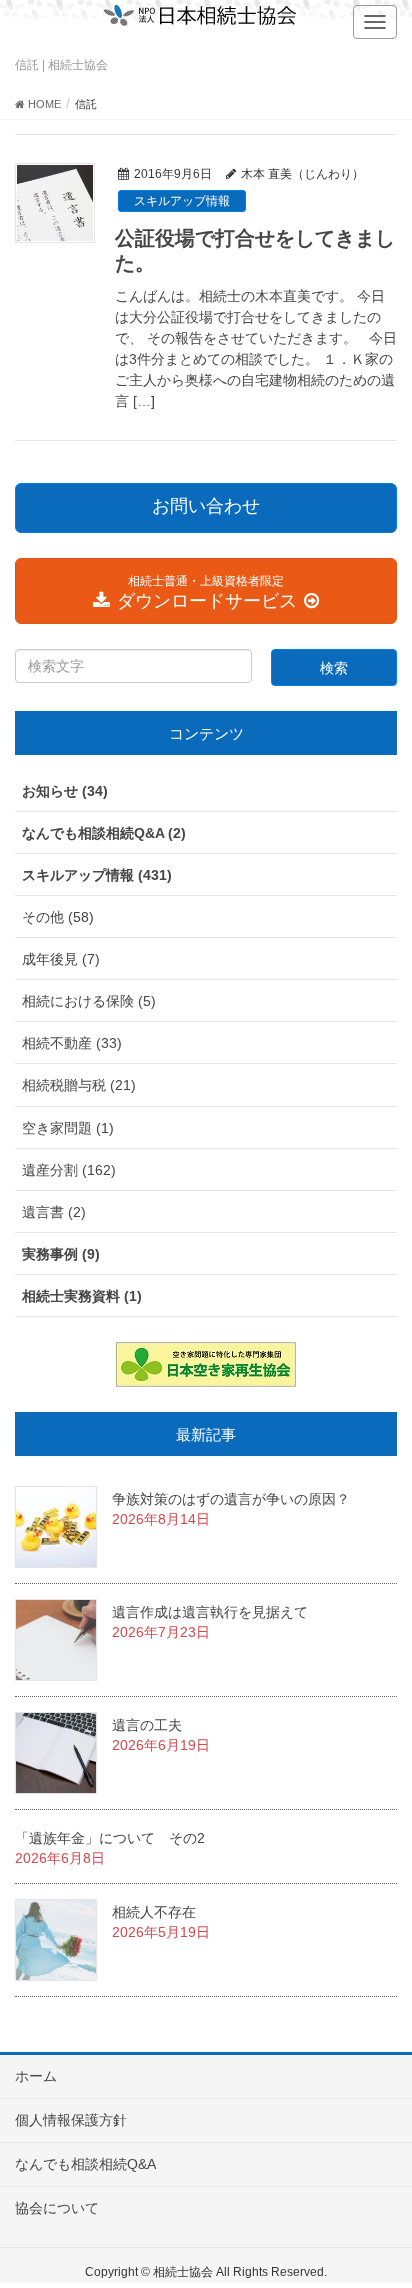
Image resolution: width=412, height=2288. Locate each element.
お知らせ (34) (65, 791)
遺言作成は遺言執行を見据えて (210, 1612)
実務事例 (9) (61, 1254)
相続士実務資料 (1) (82, 1296)
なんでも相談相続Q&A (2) (104, 833)
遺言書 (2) (54, 1212)
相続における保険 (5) (89, 1001)
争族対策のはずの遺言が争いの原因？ (231, 1499)
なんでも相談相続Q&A (85, 2164)
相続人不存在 (154, 1912)
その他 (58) (58, 917)
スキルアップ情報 (182, 201)
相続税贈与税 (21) (79, 1085)
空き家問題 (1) (68, 1128)
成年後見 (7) (61, 959)
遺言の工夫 (147, 1725)
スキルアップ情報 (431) (97, 875)
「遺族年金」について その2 (110, 1838)
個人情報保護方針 (71, 2120)
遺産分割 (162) (69, 1170)
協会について (57, 2208)
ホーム (36, 2076)
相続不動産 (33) (72, 1043)
